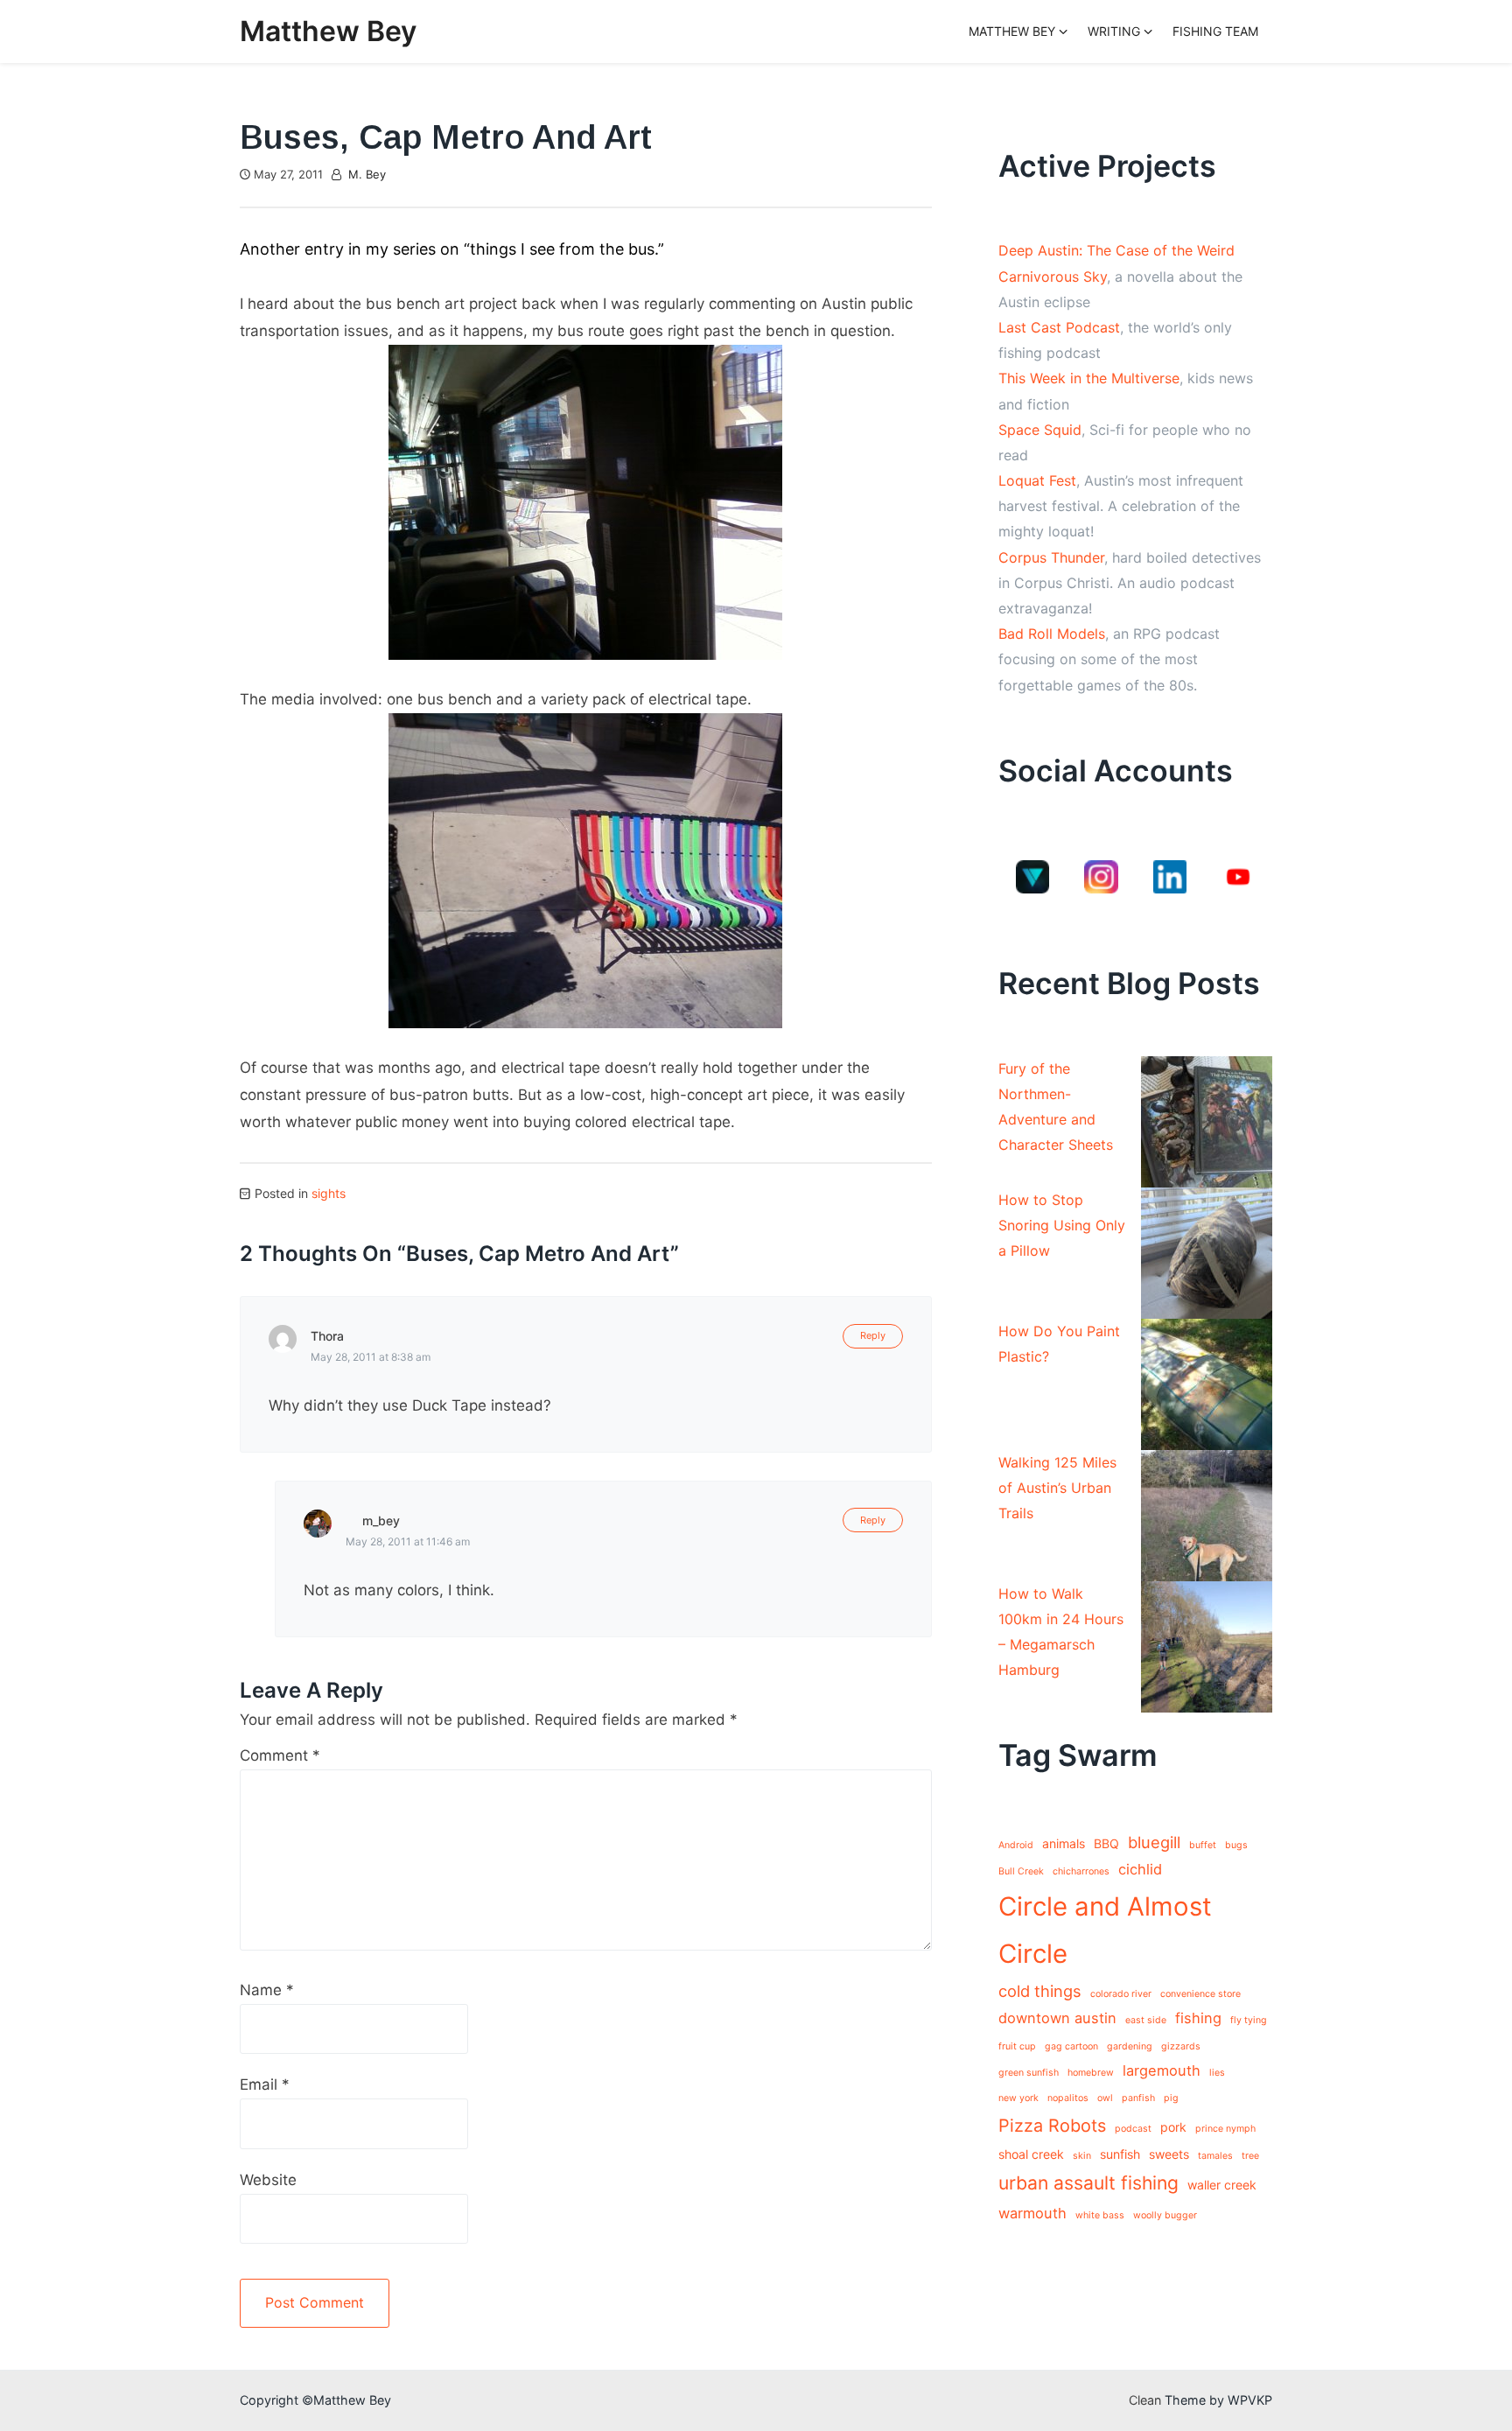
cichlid (1140, 1869)
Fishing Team (1215, 31)
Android (1016, 1845)
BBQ (1106, 1843)
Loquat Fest (1037, 480)
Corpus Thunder (1051, 557)
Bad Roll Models (1052, 634)
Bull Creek (1021, 1871)
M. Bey (367, 174)
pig (1171, 2098)
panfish (1138, 2098)
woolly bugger (1165, 2215)
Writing (1114, 31)
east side (1146, 2020)
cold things (1040, 1991)
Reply (873, 1335)
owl (1105, 2098)
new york (1018, 2098)
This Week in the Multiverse (1089, 378)
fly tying (1249, 2020)
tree (1250, 2156)
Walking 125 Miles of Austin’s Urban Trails (1057, 1488)
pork (1173, 2127)
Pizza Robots (1052, 2126)
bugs (1236, 1845)
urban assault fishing (1088, 2183)
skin (1082, 2156)
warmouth (1032, 2213)
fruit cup (1017, 2046)
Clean (1145, 2400)
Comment (280, 1755)
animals (1064, 1843)
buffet (1203, 1845)
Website (268, 2180)
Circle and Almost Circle (1105, 1930)
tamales (1215, 2156)
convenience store (1200, 1994)
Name (267, 1990)
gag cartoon (1071, 2046)
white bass (1100, 2215)
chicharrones (1081, 1871)
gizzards (1181, 2046)
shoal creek (1031, 2154)
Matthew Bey (328, 31)
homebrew (1091, 2073)
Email (265, 2084)
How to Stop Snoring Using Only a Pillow (1062, 1225)
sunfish (1120, 2154)
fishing (1198, 2018)
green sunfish (1029, 2073)
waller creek (1222, 2185)
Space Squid (1040, 430)
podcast (1133, 2129)
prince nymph (1225, 2129)
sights (329, 1193)
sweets (1169, 2154)
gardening (1130, 2046)
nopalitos (1068, 2098)
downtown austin (1057, 2018)
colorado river (1121, 1994)
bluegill (1154, 1842)
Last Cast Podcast (1059, 327)
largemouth (1162, 2070)
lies (1217, 2073)
